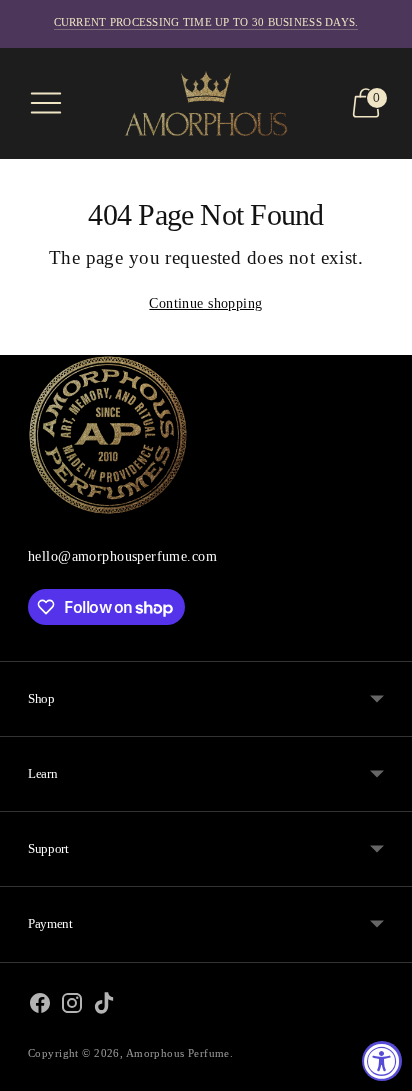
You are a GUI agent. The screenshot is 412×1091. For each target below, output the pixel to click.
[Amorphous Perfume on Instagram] (72, 1007)
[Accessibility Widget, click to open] (382, 1061)
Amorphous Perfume (178, 1053)
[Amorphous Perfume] (206, 103)
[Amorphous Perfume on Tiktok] (104, 1007)
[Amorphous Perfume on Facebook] (40, 1007)
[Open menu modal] (46, 103)
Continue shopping (205, 303)
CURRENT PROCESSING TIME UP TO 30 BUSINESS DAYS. (206, 22)
